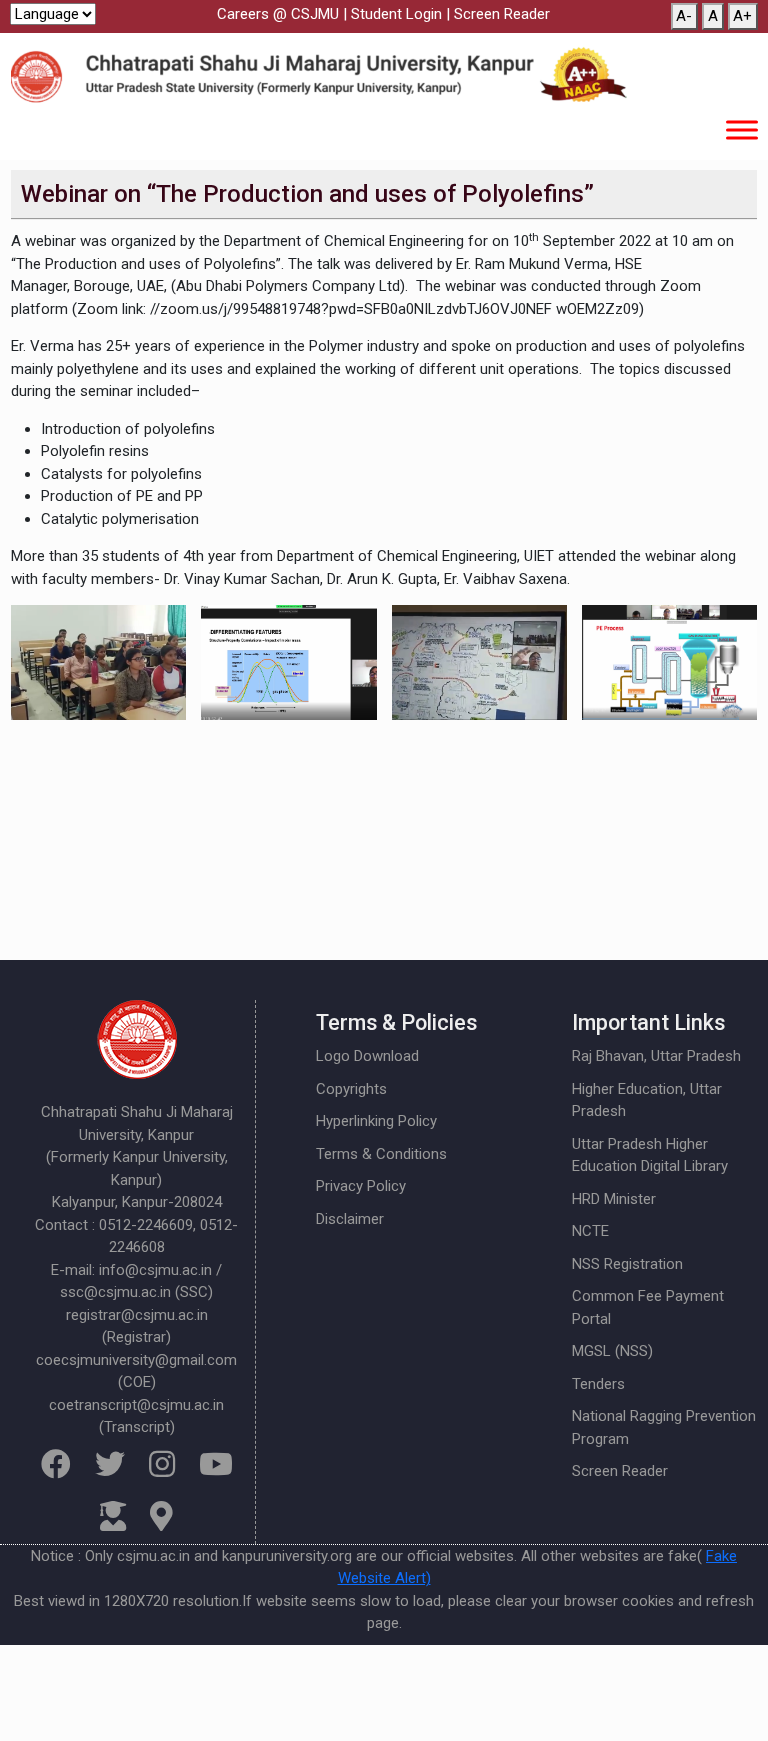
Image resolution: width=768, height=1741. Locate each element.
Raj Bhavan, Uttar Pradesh (656, 1056)
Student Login (396, 14)
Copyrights (351, 1089)
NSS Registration (627, 1264)
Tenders (598, 1384)
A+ (742, 16)
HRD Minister (614, 1199)
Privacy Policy (361, 1186)
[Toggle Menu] (742, 129)
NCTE (590, 1231)
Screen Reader (502, 14)
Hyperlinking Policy (376, 1121)
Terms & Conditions (381, 1154)
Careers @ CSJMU (278, 14)
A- (684, 16)
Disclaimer (350, 1219)
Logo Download (367, 1056)
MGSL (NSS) (612, 1351)
